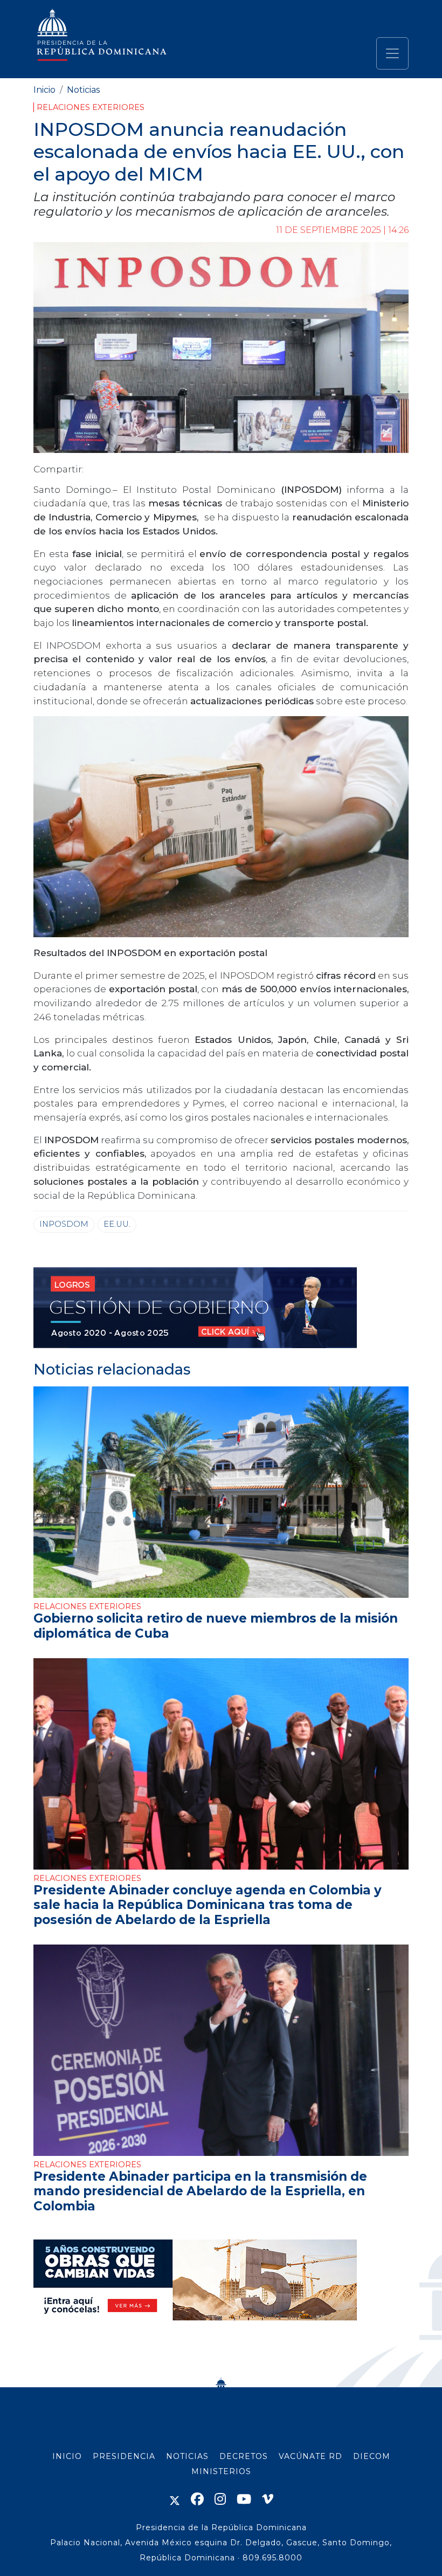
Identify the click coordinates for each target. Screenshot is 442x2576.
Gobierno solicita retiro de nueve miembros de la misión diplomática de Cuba (216, 1626)
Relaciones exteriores (91, 107)
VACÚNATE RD (310, 2456)
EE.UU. (117, 1224)
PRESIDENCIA (124, 2456)
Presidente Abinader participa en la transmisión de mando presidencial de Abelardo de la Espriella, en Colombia (200, 2191)
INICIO (67, 2456)
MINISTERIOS (221, 2471)
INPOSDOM (64, 1224)
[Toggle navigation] (392, 53)
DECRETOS (244, 2456)
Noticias (83, 90)
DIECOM (372, 2456)
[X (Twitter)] (175, 2499)
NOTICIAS (187, 2456)
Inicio (44, 90)
